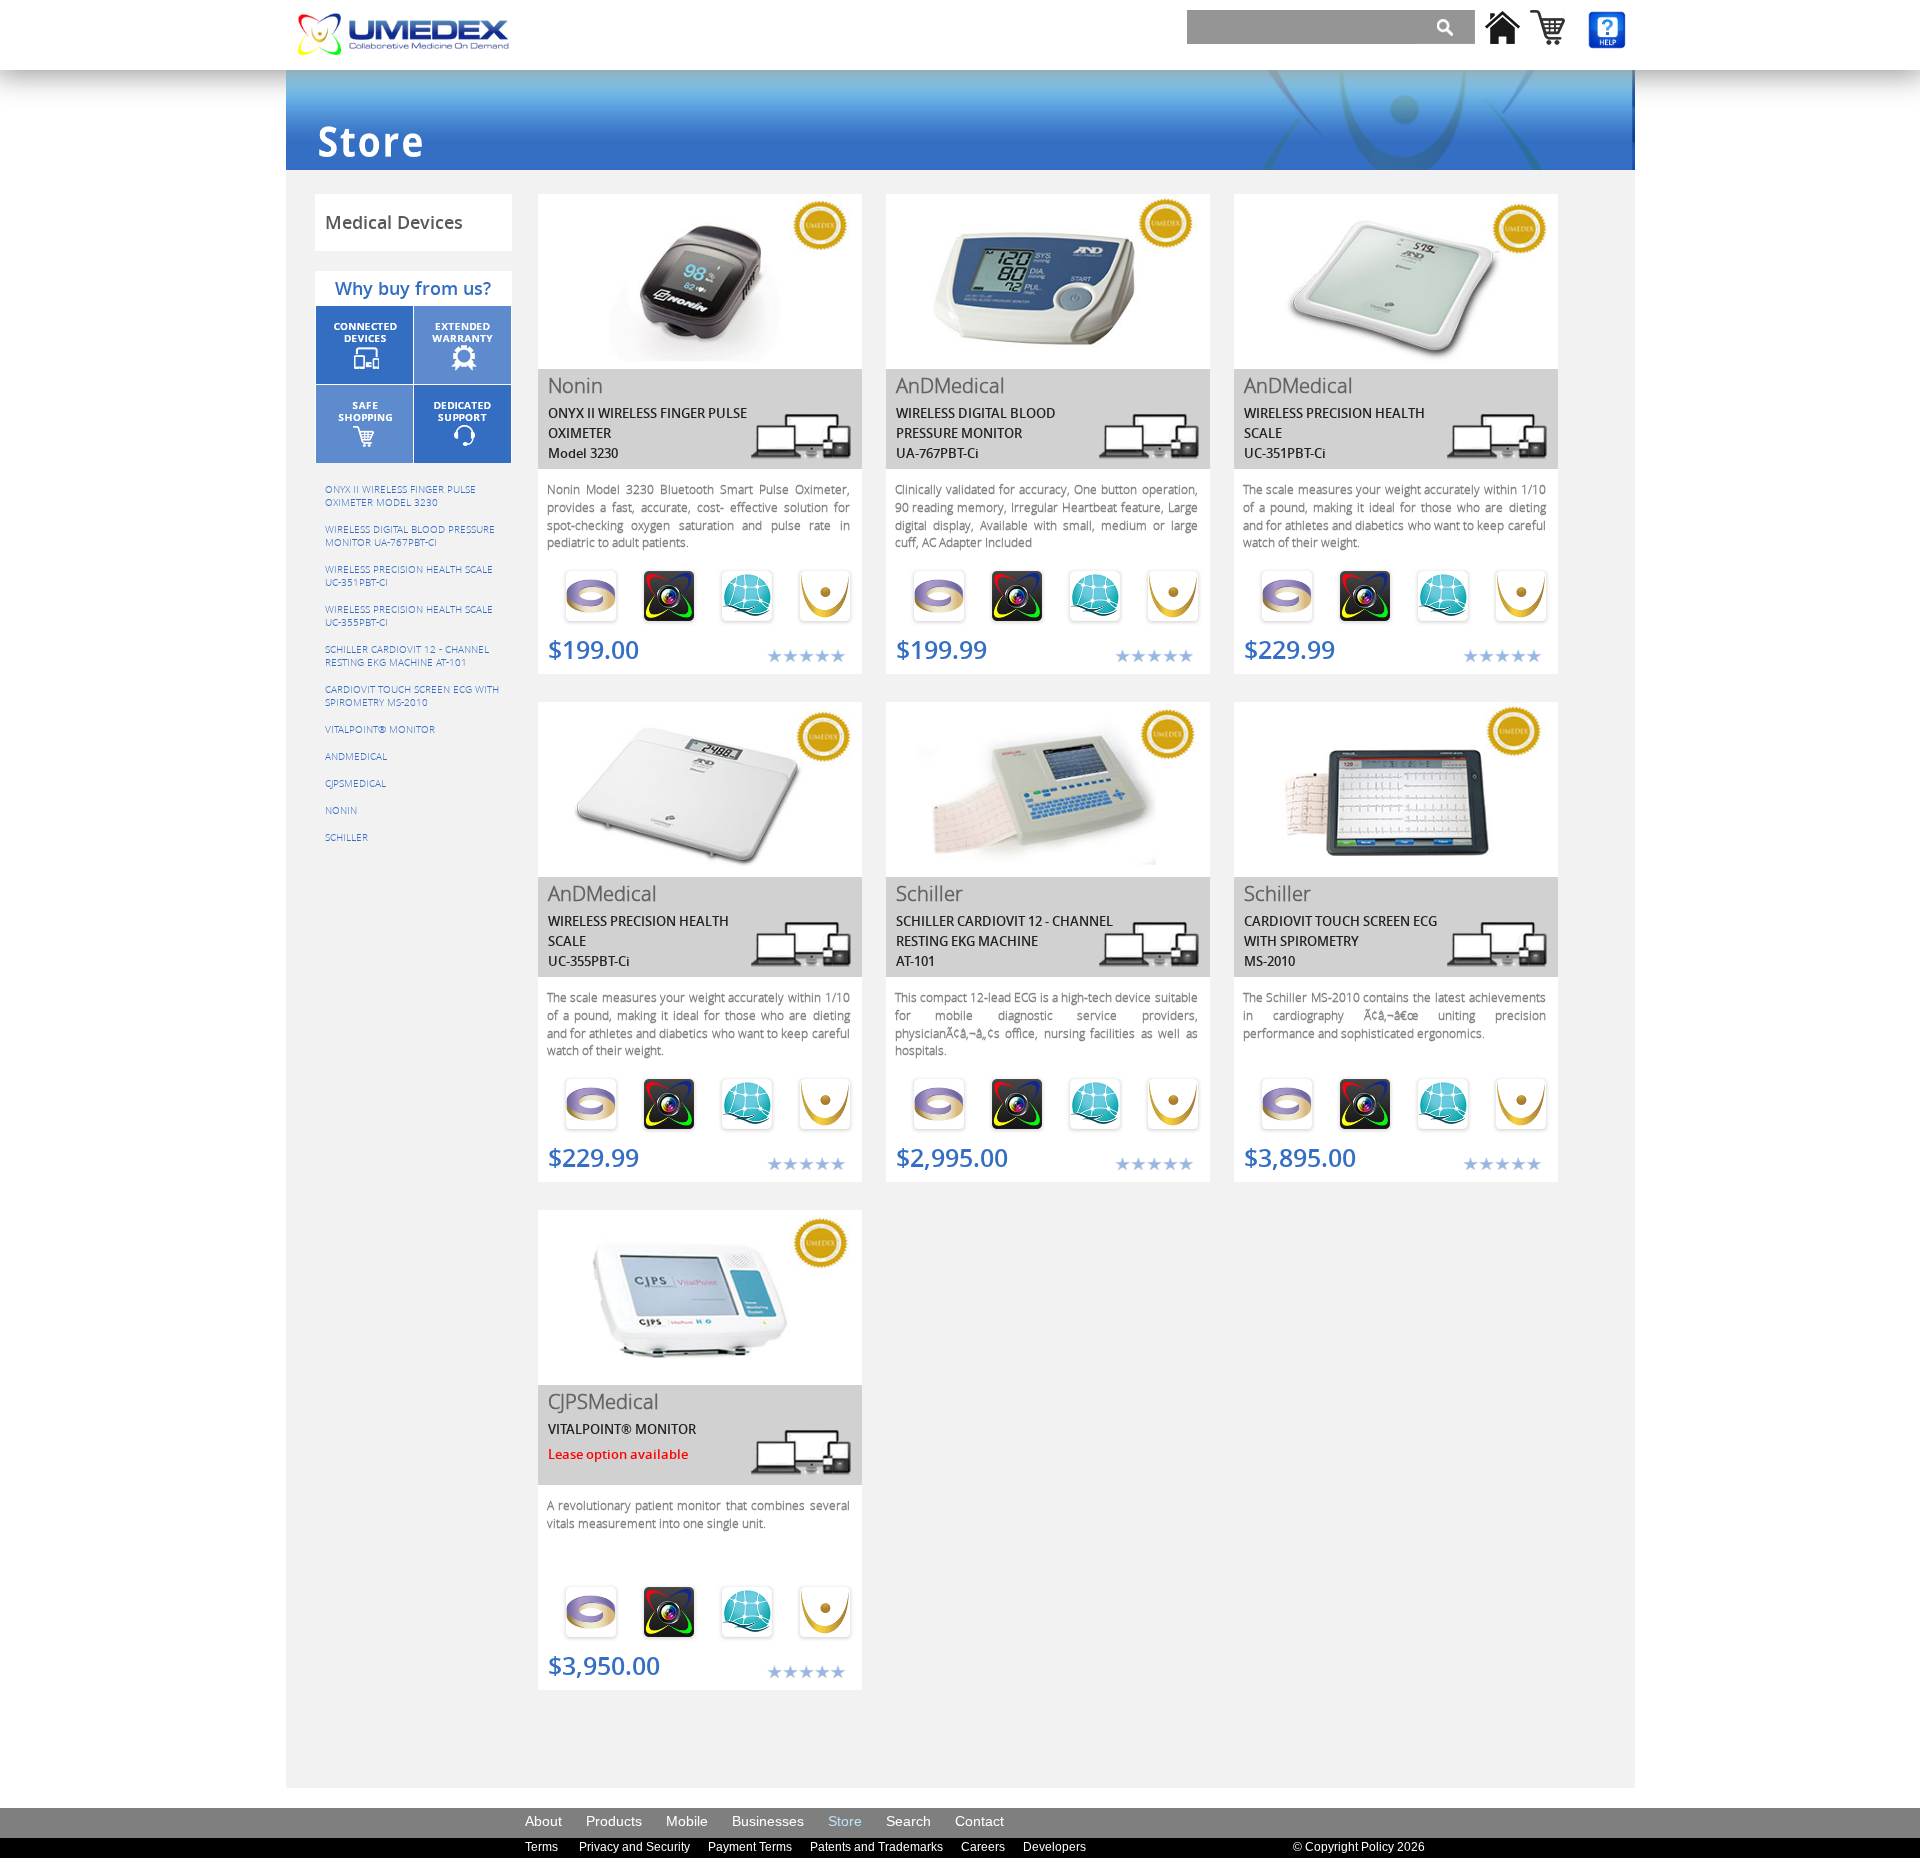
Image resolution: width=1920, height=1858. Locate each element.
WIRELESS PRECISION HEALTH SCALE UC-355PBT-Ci (409, 616)
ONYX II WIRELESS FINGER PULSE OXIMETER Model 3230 (400, 496)
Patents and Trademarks (876, 1847)
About (543, 1821)
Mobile (687, 1821)
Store (845, 1821)
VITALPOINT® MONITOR (380, 729)
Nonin (341, 810)
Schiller (346, 837)
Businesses (768, 1821)
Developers (1054, 1847)
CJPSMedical (355, 783)
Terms (541, 1847)
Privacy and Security (634, 1847)
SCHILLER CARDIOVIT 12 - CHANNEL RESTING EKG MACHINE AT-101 (407, 656)
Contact (979, 1821)
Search (908, 1821)
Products (614, 1821)
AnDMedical (356, 756)
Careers (983, 1847)
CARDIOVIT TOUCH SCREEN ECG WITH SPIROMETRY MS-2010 (412, 696)
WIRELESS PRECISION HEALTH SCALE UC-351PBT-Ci (409, 576)
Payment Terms (750, 1847)
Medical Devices (394, 222)
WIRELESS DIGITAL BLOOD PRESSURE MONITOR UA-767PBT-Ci (410, 536)
